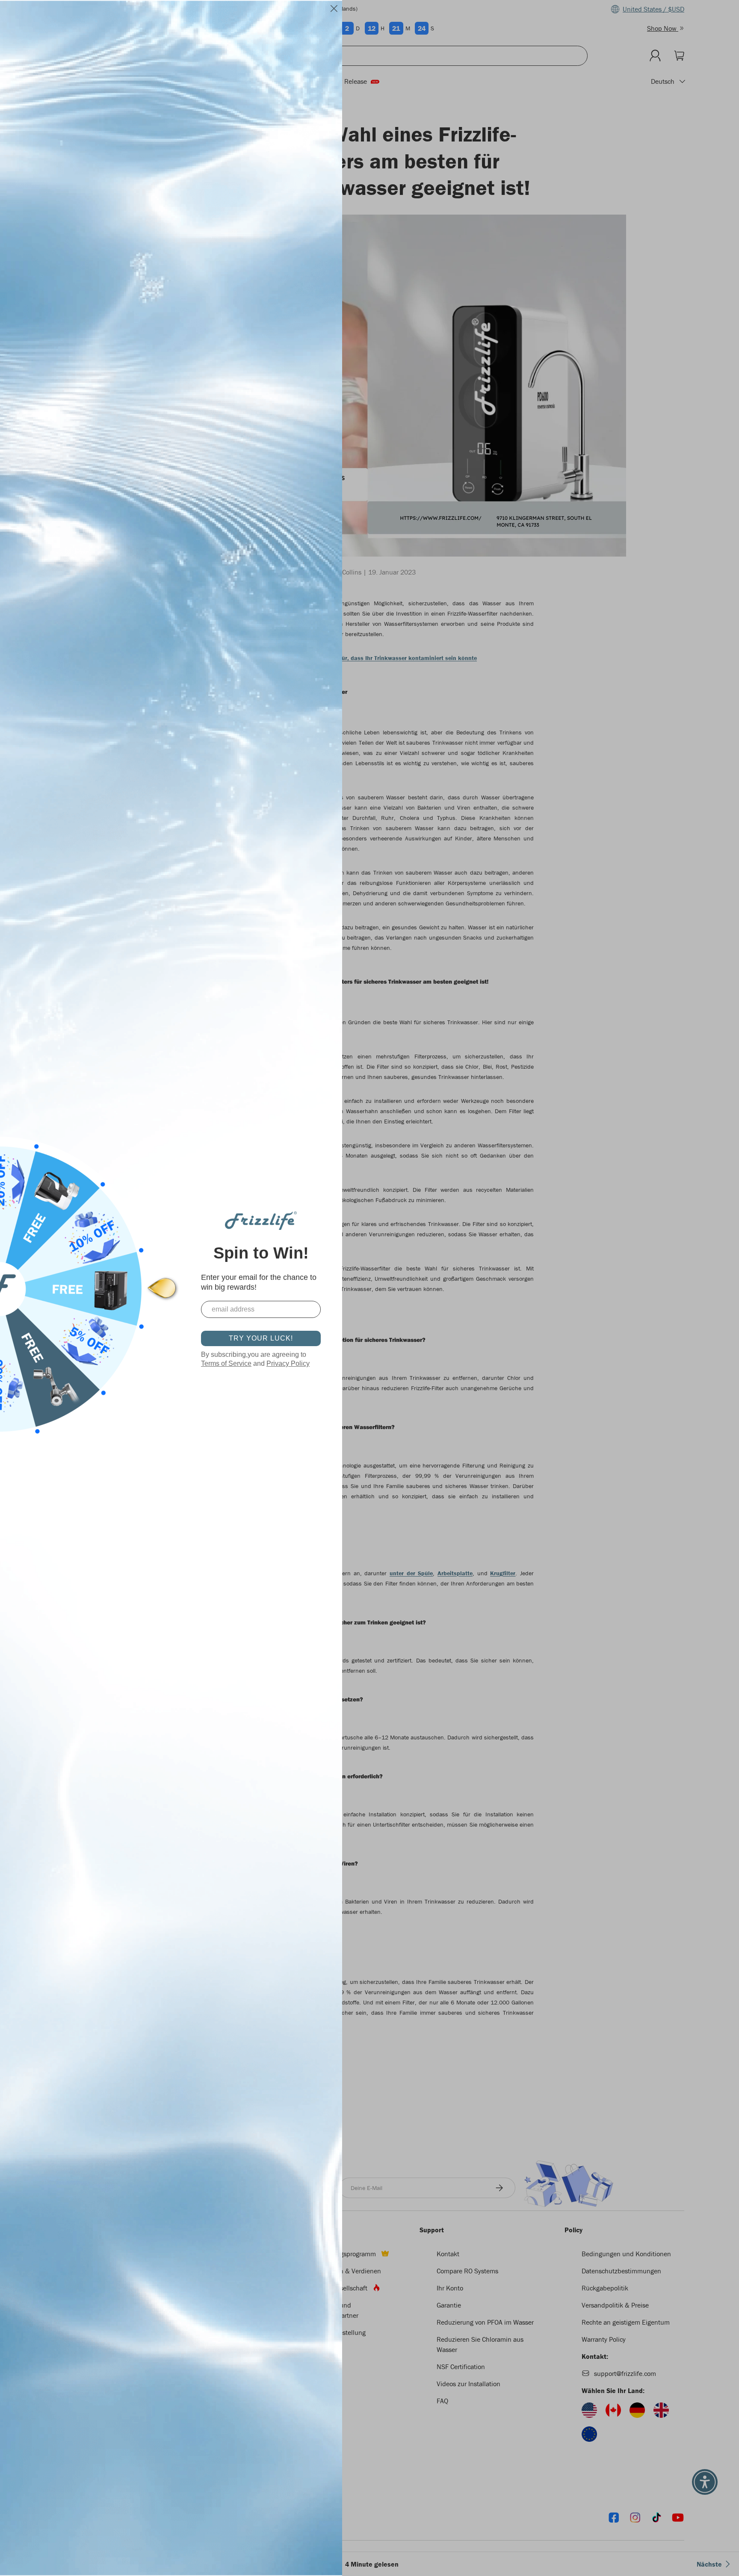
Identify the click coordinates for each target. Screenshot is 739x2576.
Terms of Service (226, 1363)
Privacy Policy (288, 1363)
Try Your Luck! (261, 1338)
